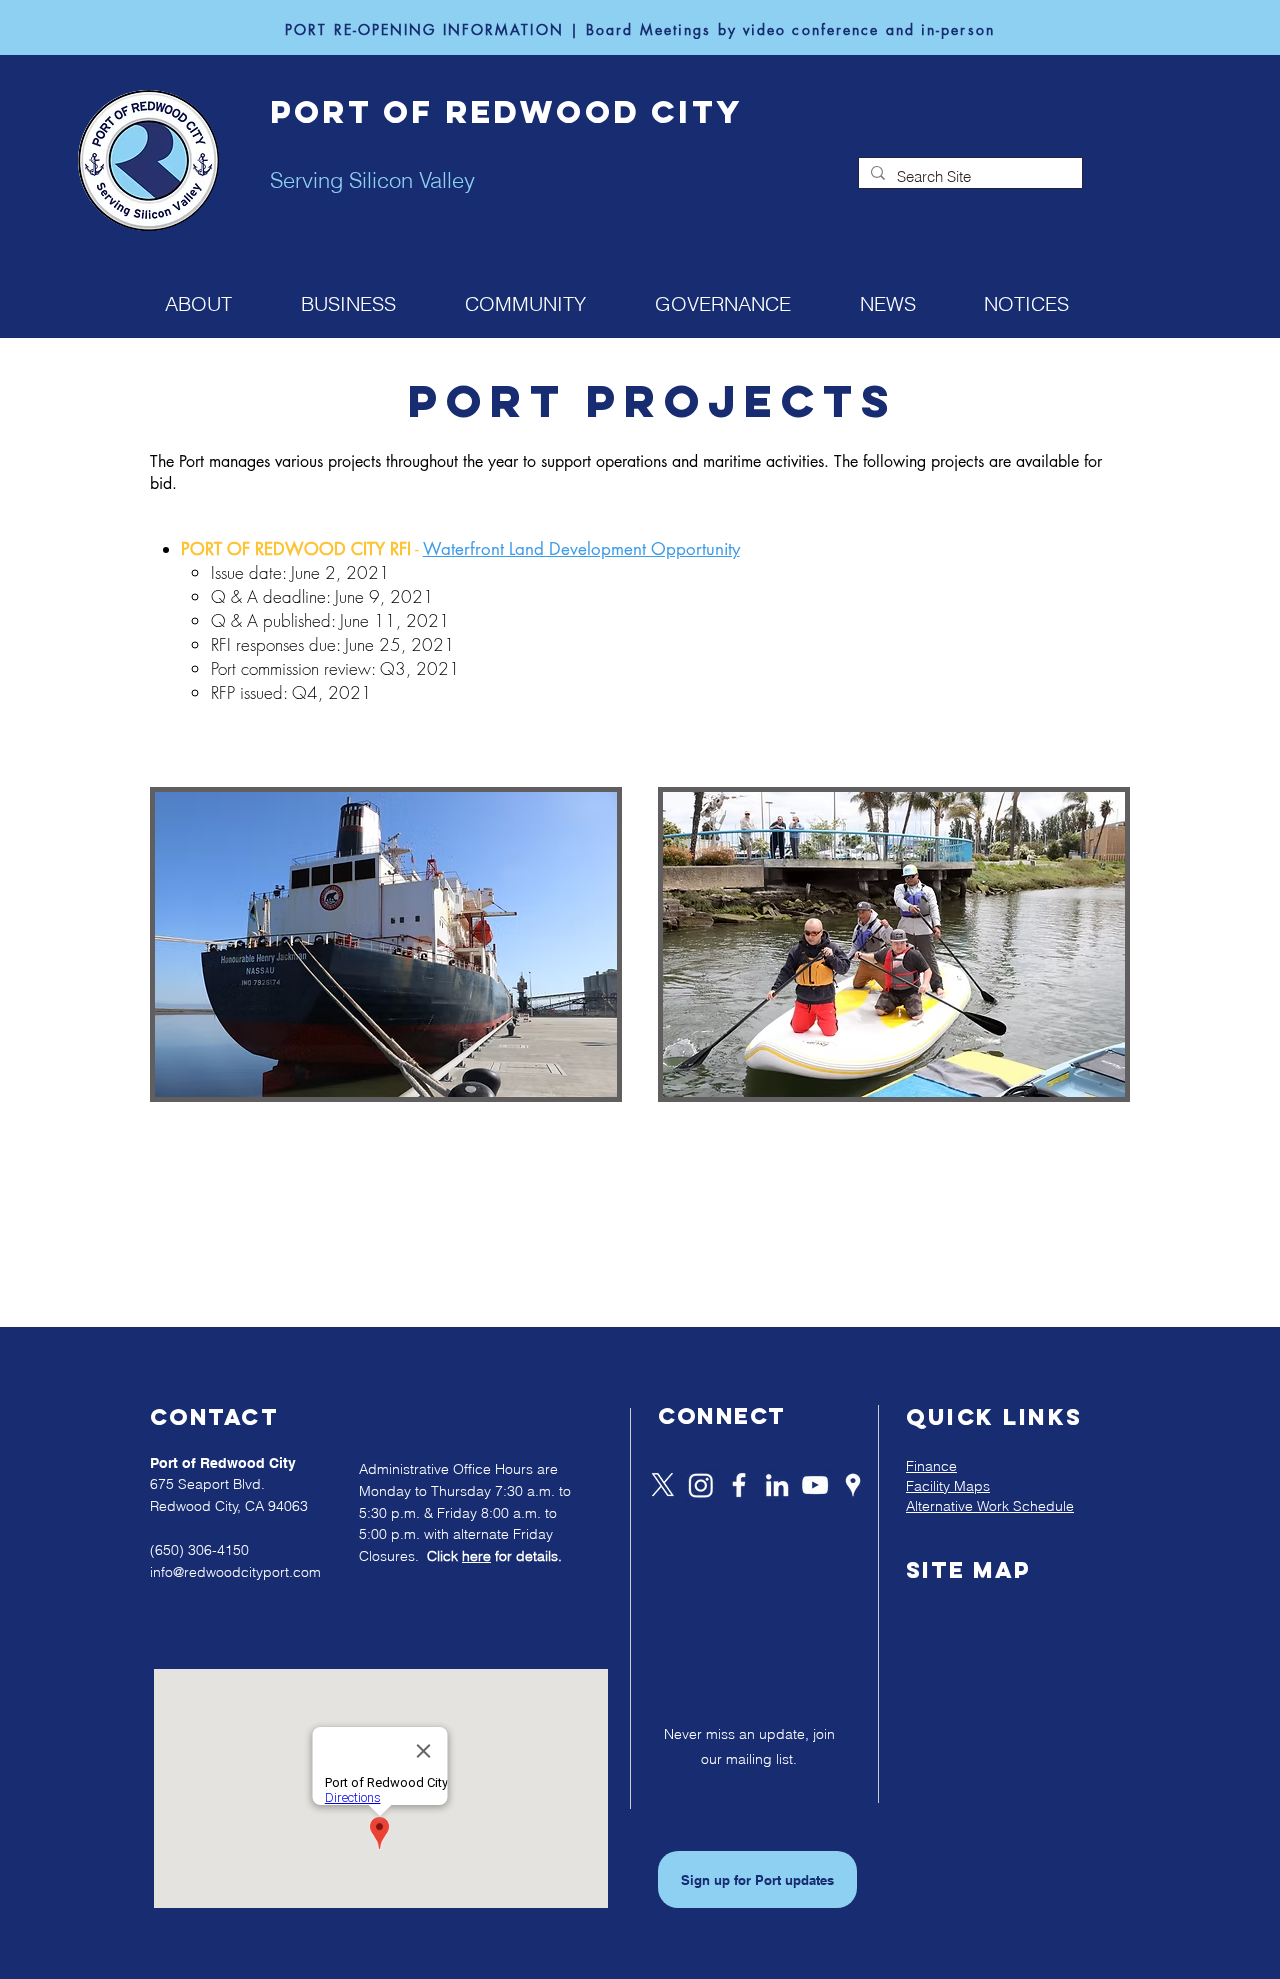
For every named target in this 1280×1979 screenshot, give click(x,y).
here (476, 1556)
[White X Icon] (663, 1485)
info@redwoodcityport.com (235, 1572)
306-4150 (218, 1550)
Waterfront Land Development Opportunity (581, 549)
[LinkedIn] (777, 1485)
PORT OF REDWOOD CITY (506, 112)
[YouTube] (815, 1485)
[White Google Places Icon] (853, 1485)
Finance (931, 1466)
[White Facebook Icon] (739, 1485)
